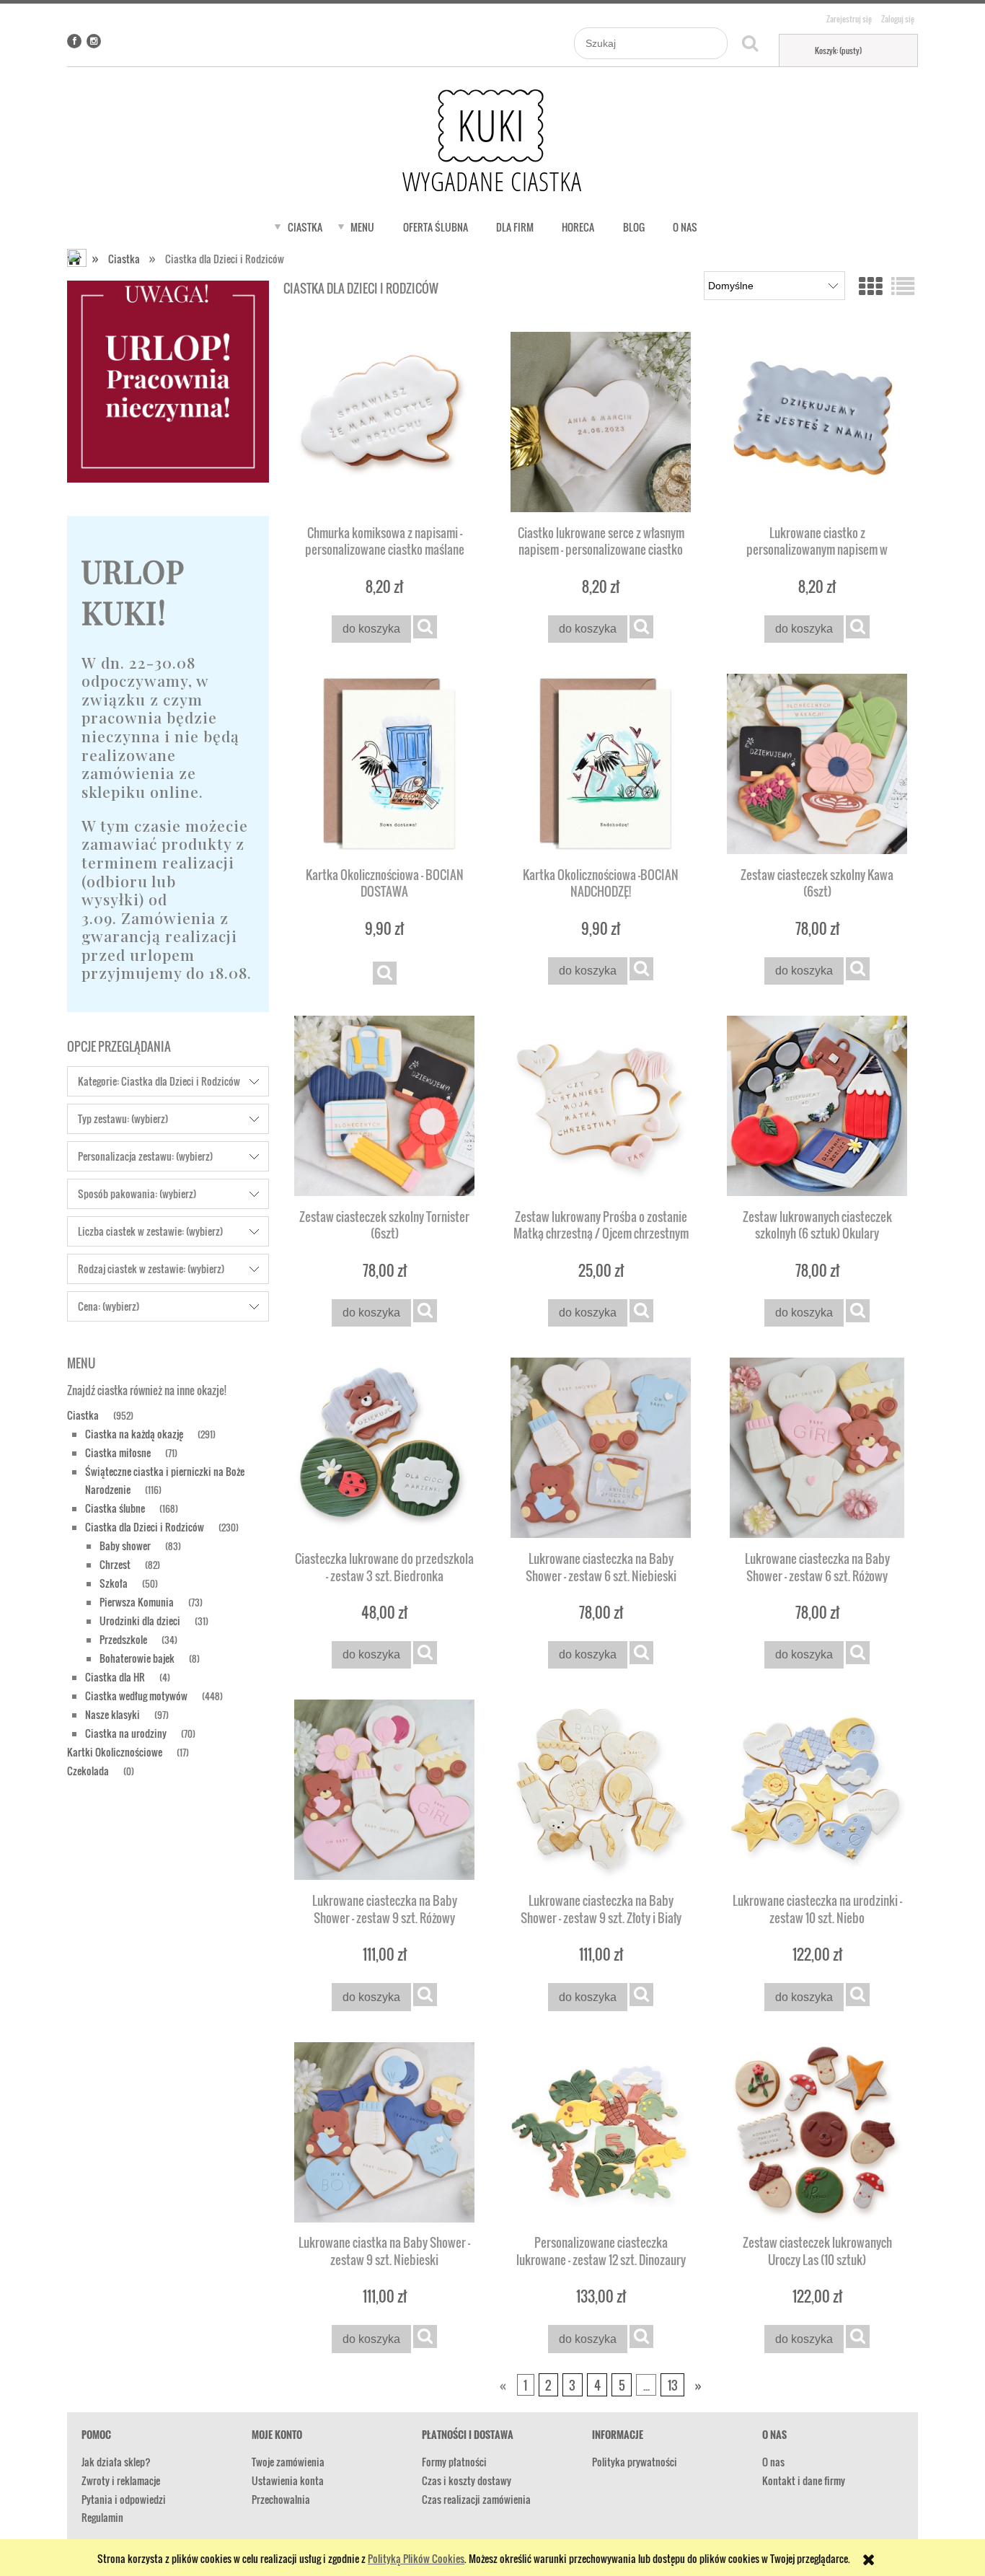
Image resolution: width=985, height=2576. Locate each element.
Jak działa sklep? (116, 2462)
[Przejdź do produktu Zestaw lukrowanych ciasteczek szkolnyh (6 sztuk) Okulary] (817, 1106)
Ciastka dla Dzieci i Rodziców (145, 1527)
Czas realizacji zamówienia (476, 2499)
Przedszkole (123, 1639)
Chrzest (115, 1564)
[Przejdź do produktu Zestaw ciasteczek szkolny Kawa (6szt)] (817, 764)
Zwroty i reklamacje (121, 2480)
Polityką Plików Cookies (416, 2558)
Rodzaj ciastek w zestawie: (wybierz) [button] (151, 1269)
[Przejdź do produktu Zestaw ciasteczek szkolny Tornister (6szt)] (384, 1106)
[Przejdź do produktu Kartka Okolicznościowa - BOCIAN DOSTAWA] (384, 764)
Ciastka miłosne (118, 1452)
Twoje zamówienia (288, 2462)
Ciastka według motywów (136, 1696)
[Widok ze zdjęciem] (870, 285)
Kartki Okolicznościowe (115, 1752)
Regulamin (102, 2517)
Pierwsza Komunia (137, 1602)
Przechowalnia (281, 2499)
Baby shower (125, 1546)
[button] (425, 627)
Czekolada (88, 1771)
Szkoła (114, 1583)
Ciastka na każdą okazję (134, 1434)
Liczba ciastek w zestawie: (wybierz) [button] (150, 1231)
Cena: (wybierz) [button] (109, 1306)
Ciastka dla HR (115, 1677)
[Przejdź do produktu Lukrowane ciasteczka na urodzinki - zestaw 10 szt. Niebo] (817, 1790)
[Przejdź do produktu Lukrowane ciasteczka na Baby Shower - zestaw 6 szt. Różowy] (817, 1448)
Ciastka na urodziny (126, 1733)
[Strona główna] (492, 141)
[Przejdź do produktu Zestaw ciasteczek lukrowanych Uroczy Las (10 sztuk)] (817, 2132)
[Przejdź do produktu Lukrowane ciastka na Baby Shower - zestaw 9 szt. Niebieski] (384, 2132)
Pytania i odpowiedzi (124, 2499)
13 (673, 2385)
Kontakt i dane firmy (804, 2480)
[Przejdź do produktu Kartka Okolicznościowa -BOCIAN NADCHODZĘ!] (601, 764)
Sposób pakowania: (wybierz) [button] (137, 1194)
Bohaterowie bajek (137, 1658)
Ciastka (83, 1415)
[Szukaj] (750, 43)
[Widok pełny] (903, 285)
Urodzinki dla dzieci (140, 1621)
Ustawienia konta (288, 2480)
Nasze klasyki (112, 1714)
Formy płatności (454, 2462)
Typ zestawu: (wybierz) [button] (123, 1118)
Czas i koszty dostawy (467, 2480)
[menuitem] (305, 227)
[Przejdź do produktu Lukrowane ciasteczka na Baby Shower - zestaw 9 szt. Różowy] (384, 1790)
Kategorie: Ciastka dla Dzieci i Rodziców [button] (159, 1081)
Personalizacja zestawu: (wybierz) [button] (145, 1156)
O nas (773, 2462)
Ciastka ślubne (115, 1508)
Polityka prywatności (635, 2462)
